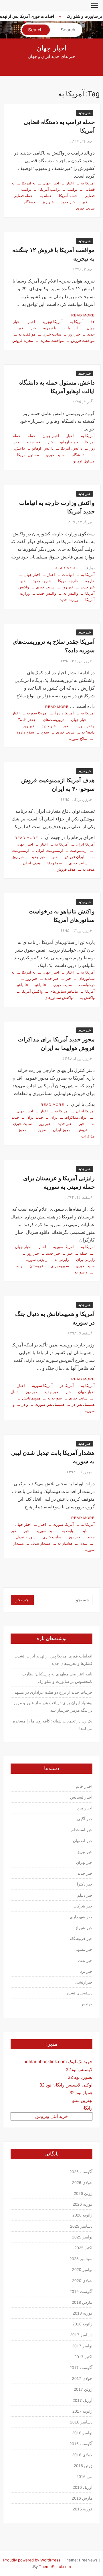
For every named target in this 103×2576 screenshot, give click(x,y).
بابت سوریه (45, 1531)
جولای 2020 (82, 2281)
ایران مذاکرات (76, 1117)
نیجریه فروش (23, 341)
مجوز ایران (62, 1130)
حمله (32, 436)
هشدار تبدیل (41, 1543)
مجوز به (40, 1130)
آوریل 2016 (83, 2487)
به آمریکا (29, 183)
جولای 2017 (82, 2378)
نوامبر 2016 (82, 2433)
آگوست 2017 (81, 2368)
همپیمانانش (31, 1398)
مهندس (86, 2004)
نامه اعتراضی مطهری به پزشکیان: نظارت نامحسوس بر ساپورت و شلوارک (57, 1678)
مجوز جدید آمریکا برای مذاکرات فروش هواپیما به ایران (56, 1044)
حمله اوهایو (69, 442)
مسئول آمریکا (28, 455)
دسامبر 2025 (81, 2226)
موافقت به (27, 334)
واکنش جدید (46, 593)
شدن (84, 1543)
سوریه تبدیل (26, 1537)
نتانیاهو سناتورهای (64, 991)
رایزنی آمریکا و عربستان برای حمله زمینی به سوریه (59, 1183)
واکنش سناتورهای (59, 998)
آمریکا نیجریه (53, 322)
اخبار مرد (85, 1808)
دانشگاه (78, 455)
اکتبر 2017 (83, 2357)
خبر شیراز (84, 1928)
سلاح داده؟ (25, 732)
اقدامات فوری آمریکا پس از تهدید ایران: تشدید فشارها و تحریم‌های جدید (54, 1660)
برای (54, 1117)
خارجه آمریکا (68, 581)
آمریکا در (67, 1386)
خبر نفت (85, 1961)
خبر (85, 202)
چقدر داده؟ (27, 720)
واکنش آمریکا (32, 991)
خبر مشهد (84, 1949)
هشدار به (65, 1543)
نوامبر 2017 (82, 2346)
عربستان (36, 1266)
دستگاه (29, 202)
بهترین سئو (82, 2100)
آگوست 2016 (81, 2444)
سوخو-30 (55, 863)
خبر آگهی (85, 1819)
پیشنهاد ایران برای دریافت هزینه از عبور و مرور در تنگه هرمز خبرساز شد (53, 1707)
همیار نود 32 (81, 2093)
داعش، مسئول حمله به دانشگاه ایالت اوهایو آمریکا (57, 387)
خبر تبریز (85, 1852)
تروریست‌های (53, 720)
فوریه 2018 (83, 2313)
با (78, 328)
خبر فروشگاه (81, 1939)
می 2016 (84, 2477)
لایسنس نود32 (79, 2070)
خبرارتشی (84, 1982)
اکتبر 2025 (83, 2248)
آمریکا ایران (85, 844)
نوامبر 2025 (82, 2237)
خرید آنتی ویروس (51, 2116)
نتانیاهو (41, 985)
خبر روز (48, 202)
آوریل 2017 (83, 2400)
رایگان (86, 2108)
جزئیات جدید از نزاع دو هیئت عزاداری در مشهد (54, 1692)
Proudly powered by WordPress (32, 2560)
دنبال (14, 1392)
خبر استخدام (82, 1830)
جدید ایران (35, 1117)
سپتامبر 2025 (81, 2259)
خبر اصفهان (83, 1841)
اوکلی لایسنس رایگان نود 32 (66, 2085)
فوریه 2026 (83, 2204)
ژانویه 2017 (82, 2411)
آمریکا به (88, 183)
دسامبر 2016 (81, 2422)
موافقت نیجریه (52, 341)
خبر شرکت (83, 1906)
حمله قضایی (23, 196)
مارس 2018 (82, 2302)
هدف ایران (31, 863)
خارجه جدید (42, 581)
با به (67, 328)
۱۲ (93, 322)
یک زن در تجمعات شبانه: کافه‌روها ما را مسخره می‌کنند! (53, 1725)
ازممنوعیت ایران (49, 851)
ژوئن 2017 (83, 2389)
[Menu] (94, 6)
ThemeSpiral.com (55, 2567)
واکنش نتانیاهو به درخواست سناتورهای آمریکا (62, 916)
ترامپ (72, 189)
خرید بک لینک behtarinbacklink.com (58, 2062)
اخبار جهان (52, 48)
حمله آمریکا (68, 196)
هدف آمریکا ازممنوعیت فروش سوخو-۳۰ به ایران (58, 785)
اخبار (70, 183)
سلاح (45, 732)
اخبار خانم (84, 1786)
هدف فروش (66, 869)
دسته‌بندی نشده (80, 1993)
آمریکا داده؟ (64, 713)
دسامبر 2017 (81, 2335)
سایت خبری (52, 334)
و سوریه (81, 1272)
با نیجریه (50, 328)
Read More (83, 315)
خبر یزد (86, 1971)
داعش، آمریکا (72, 448)
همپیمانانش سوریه (50, 1404)
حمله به (46, 196)
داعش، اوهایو (43, 448)
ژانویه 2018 (82, 2324)
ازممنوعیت (79, 851)
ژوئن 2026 (83, 2193)
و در (25, 1404)
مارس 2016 (82, 2498)
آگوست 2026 (81, 2172)
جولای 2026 (82, 2183)
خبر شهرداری (81, 1917)
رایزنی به (62, 1260)
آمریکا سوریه (37, 713)
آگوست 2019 (81, 2291)
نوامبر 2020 (82, 2270)
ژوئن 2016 (83, 2466)
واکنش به (71, 593)
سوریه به (55, 1398)
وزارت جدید (69, 600)
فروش (83, 1130)
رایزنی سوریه (36, 1260)
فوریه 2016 (83, 2509)
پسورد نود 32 (80, 2077)
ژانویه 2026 (82, 2215)
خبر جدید (85, 113)
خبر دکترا (85, 1884)
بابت (84, 1531)
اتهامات (68, 575)
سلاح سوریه (78, 739)
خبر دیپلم (85, 1895)
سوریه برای (60, 1266)
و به (19, 1266)
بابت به (68, 1531)
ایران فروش (75, 857)
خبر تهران (84, 1862)
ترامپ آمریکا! (49, 189)
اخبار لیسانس (81, 1797)
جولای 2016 (82, 2455)
